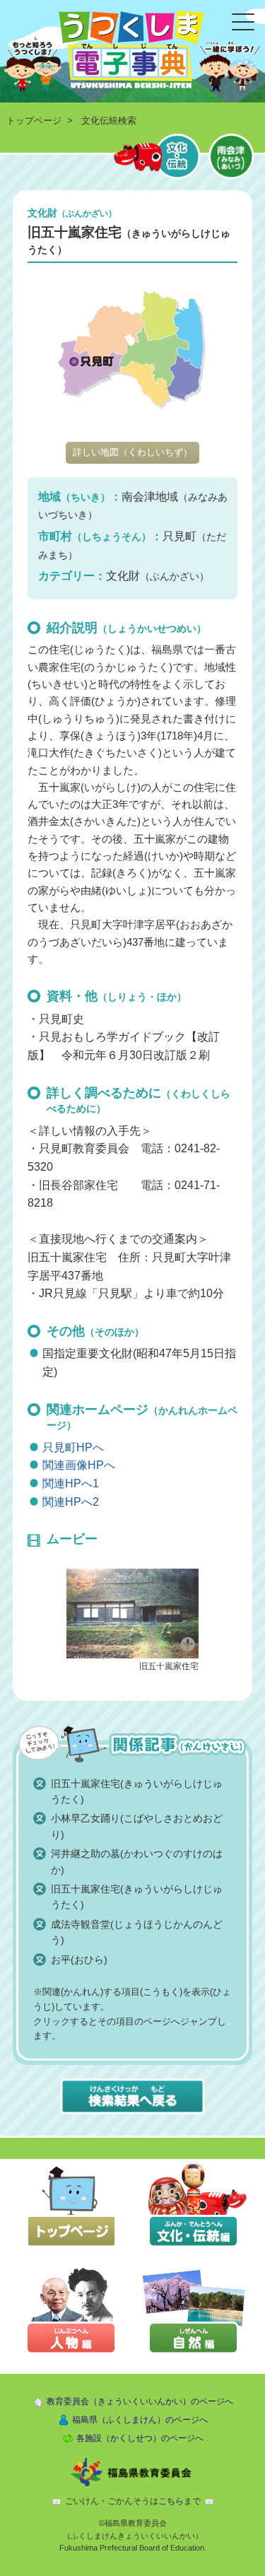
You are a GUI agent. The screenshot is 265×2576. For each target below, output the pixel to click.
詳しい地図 (132, 452)
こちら (171, 2501)
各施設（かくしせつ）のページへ (140, 2438)
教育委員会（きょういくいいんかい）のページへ (140, 2401)
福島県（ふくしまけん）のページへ (140, 2420)
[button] (133, 1612)
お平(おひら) (79, 1960)
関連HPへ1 (71, 1483)
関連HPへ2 (71, 1502)
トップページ (34, 121)
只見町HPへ (73, 1447)
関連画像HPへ (79, 1465)
